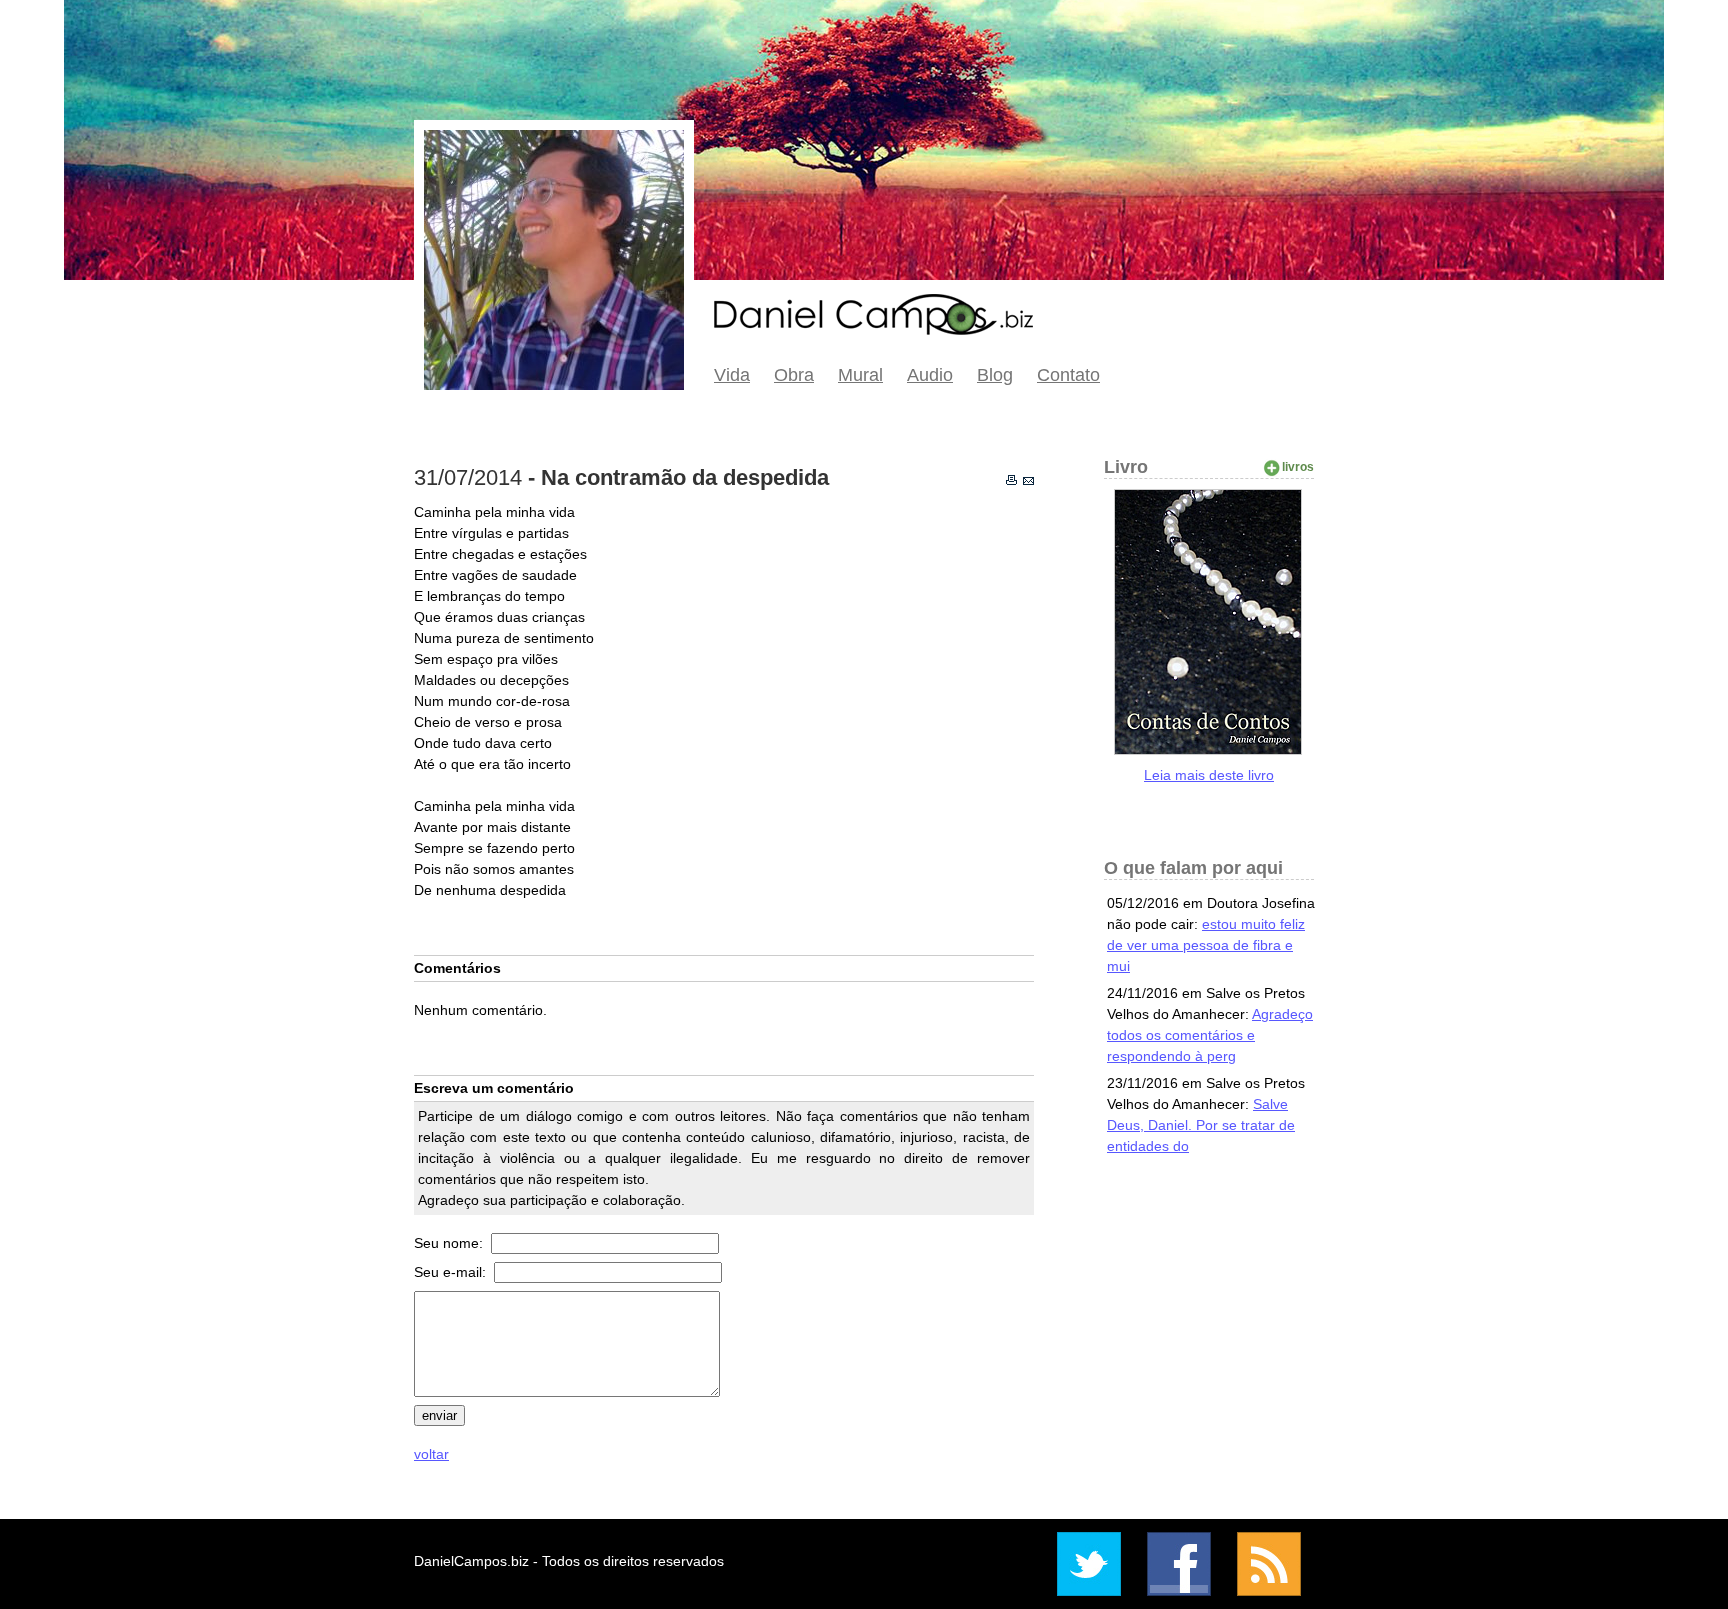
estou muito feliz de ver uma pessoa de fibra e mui (1206, 945)
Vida (732, 375)
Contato (1068, 375)
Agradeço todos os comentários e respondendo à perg (1210, 1035)
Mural (860, 375)
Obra (794, 375)
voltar (431, 1454)
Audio (930, 375)
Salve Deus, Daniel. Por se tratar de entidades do (1201, 1125)
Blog (995, 375)
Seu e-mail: (452, 1272)
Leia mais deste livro (1209, 775)
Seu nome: (450, 1243)
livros (1298, 467)
